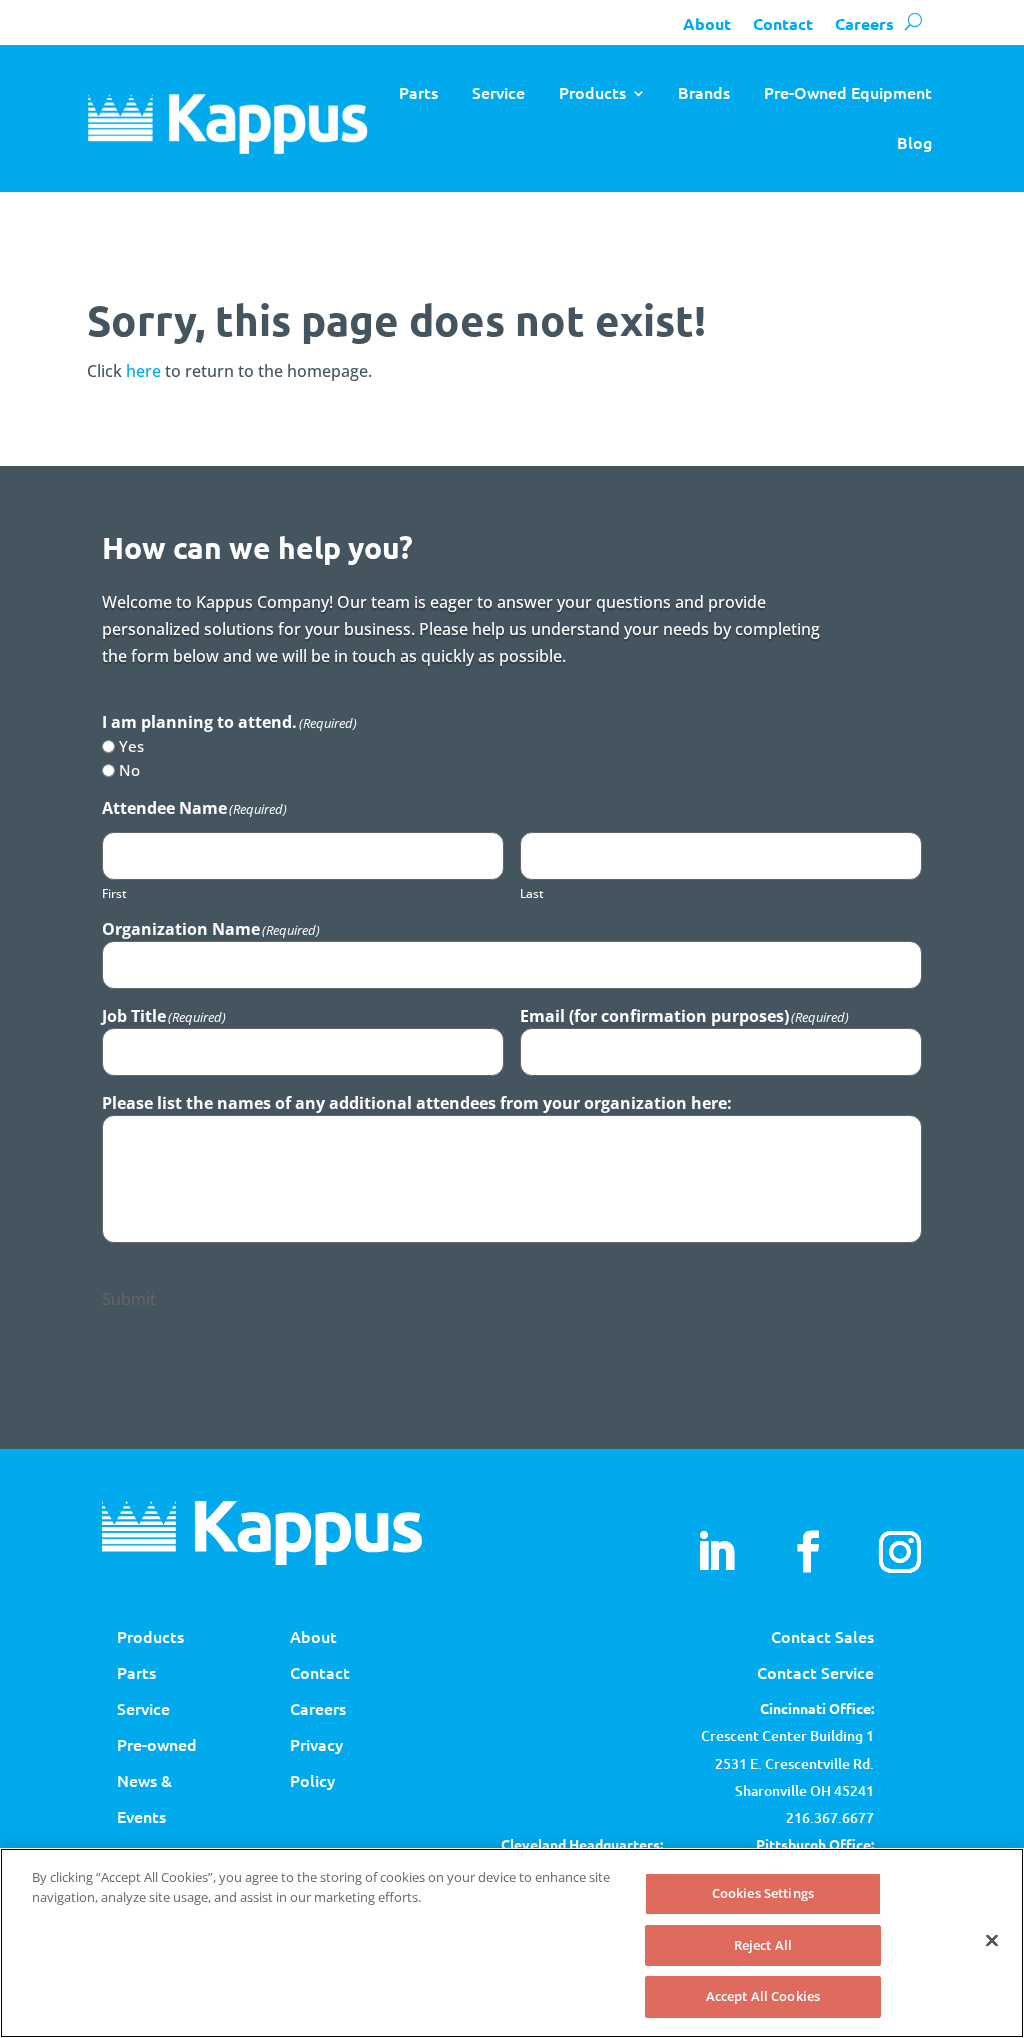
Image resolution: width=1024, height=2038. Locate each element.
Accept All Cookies (763, 1996)
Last (532, 893)
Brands (704, 92)
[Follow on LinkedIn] (716, 1552)
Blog (914, 142)
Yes (131, 746)
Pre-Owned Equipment (848, 92)
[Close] (992, 1941)
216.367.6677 (830, 1817)
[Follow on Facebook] (808, 1552)
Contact (783, 23)
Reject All (763, 1945)
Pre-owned (157, 1744)
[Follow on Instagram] (900, 1552)
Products (592, 92)
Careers (864, 23)
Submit (129, 1299)
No (129, 770)
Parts (418, 92)
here (143, 371)
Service (498, 92)
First (114, 893)
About (707, 23)
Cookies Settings (763, 1893)
